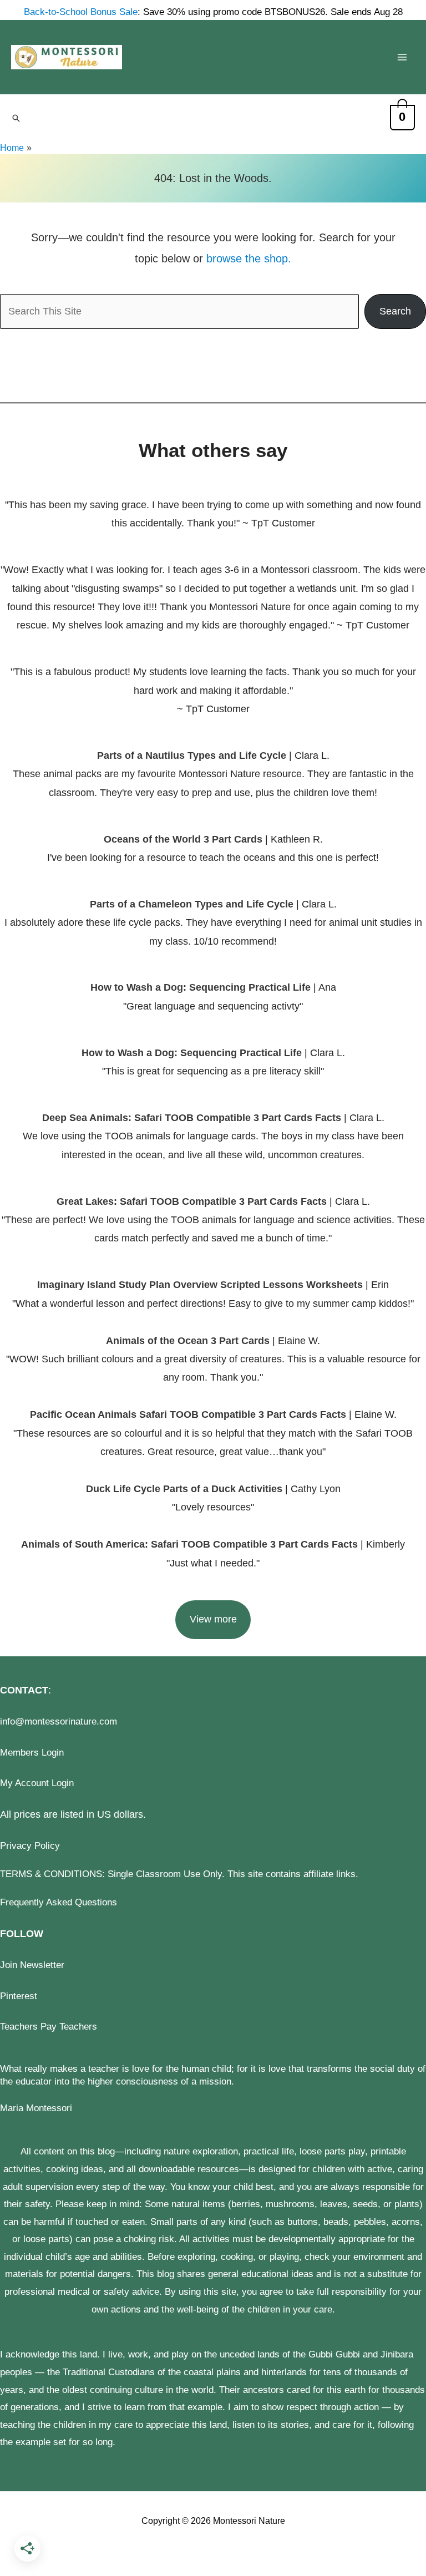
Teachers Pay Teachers (49, 2027)
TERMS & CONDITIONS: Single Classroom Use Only (111, 1874)
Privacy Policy (30, 1846)
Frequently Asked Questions (59, 1902)
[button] (16, 118)
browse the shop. (249, 258)
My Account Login (37, 1783)
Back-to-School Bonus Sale (81, 12)
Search (395, 311)
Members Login (32, 1753)
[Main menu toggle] (402, 57)
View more (213, 1619)
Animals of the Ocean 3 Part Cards (188, 1341)
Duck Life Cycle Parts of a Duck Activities (186, 1489)
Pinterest (19, 1996)
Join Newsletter (32, 1965)
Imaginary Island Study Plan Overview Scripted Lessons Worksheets (200, 1285)
